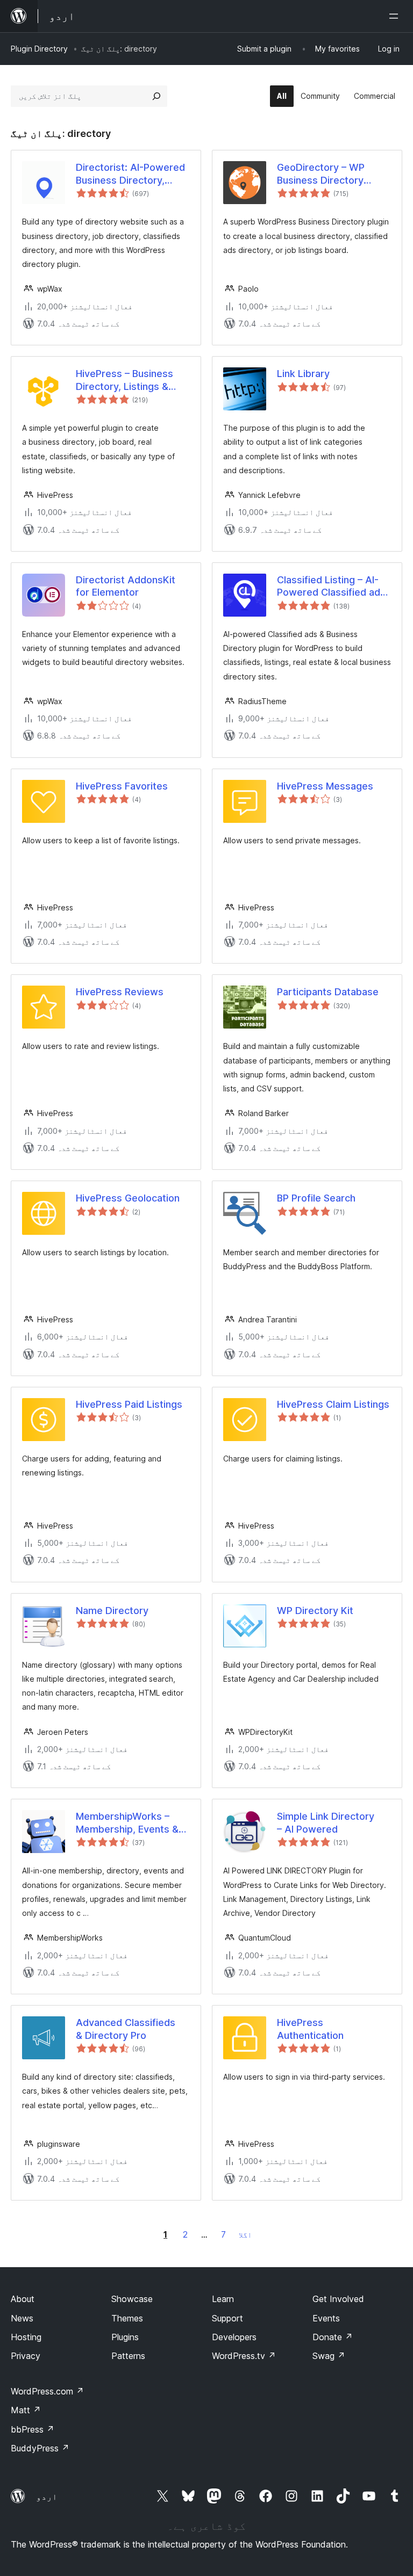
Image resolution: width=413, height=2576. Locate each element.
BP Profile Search (316, 1198)
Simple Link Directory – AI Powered (326, 1822)
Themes (127, 2318)
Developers (234, 2337)
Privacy (26, 2356)
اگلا (245, 2235)
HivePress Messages (325, 786)
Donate (333, 2337)
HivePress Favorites (122, 786)
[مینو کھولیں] (396, 16)
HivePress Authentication (310, 2029)
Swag (329, 2356)
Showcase (132, 2299)
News (22, 2318)
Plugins (125, 2337)
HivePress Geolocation (128, 1198)
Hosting (26, 2337)
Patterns (128, 2356)
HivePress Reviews (120, 992)
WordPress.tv (244, 2356)
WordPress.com (47, 2391)
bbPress (33, 2429)
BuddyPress (40, 2448)
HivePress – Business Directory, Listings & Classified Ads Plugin (124, 380)
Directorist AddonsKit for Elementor (126, 586)
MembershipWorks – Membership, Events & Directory (127, 1823)
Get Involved (338, 2299)
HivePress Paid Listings (129, 1404)
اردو (47, 2497)
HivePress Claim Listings (333, 1404)
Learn (223, 2299)
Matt (26, 2410)
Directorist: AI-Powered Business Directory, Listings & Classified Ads (133, 174)
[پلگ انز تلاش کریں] (156, 96)
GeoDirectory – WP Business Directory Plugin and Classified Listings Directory (324, 174)
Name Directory (112, 1611)
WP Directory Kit (315, 1611)
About (23, 2299)
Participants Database (328, 992)
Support (227, 2318)
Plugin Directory (39, 49)
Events (326, 2318)
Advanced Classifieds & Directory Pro (126, 2029)
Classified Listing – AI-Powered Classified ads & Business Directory (331, 587)
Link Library (303, 374)
